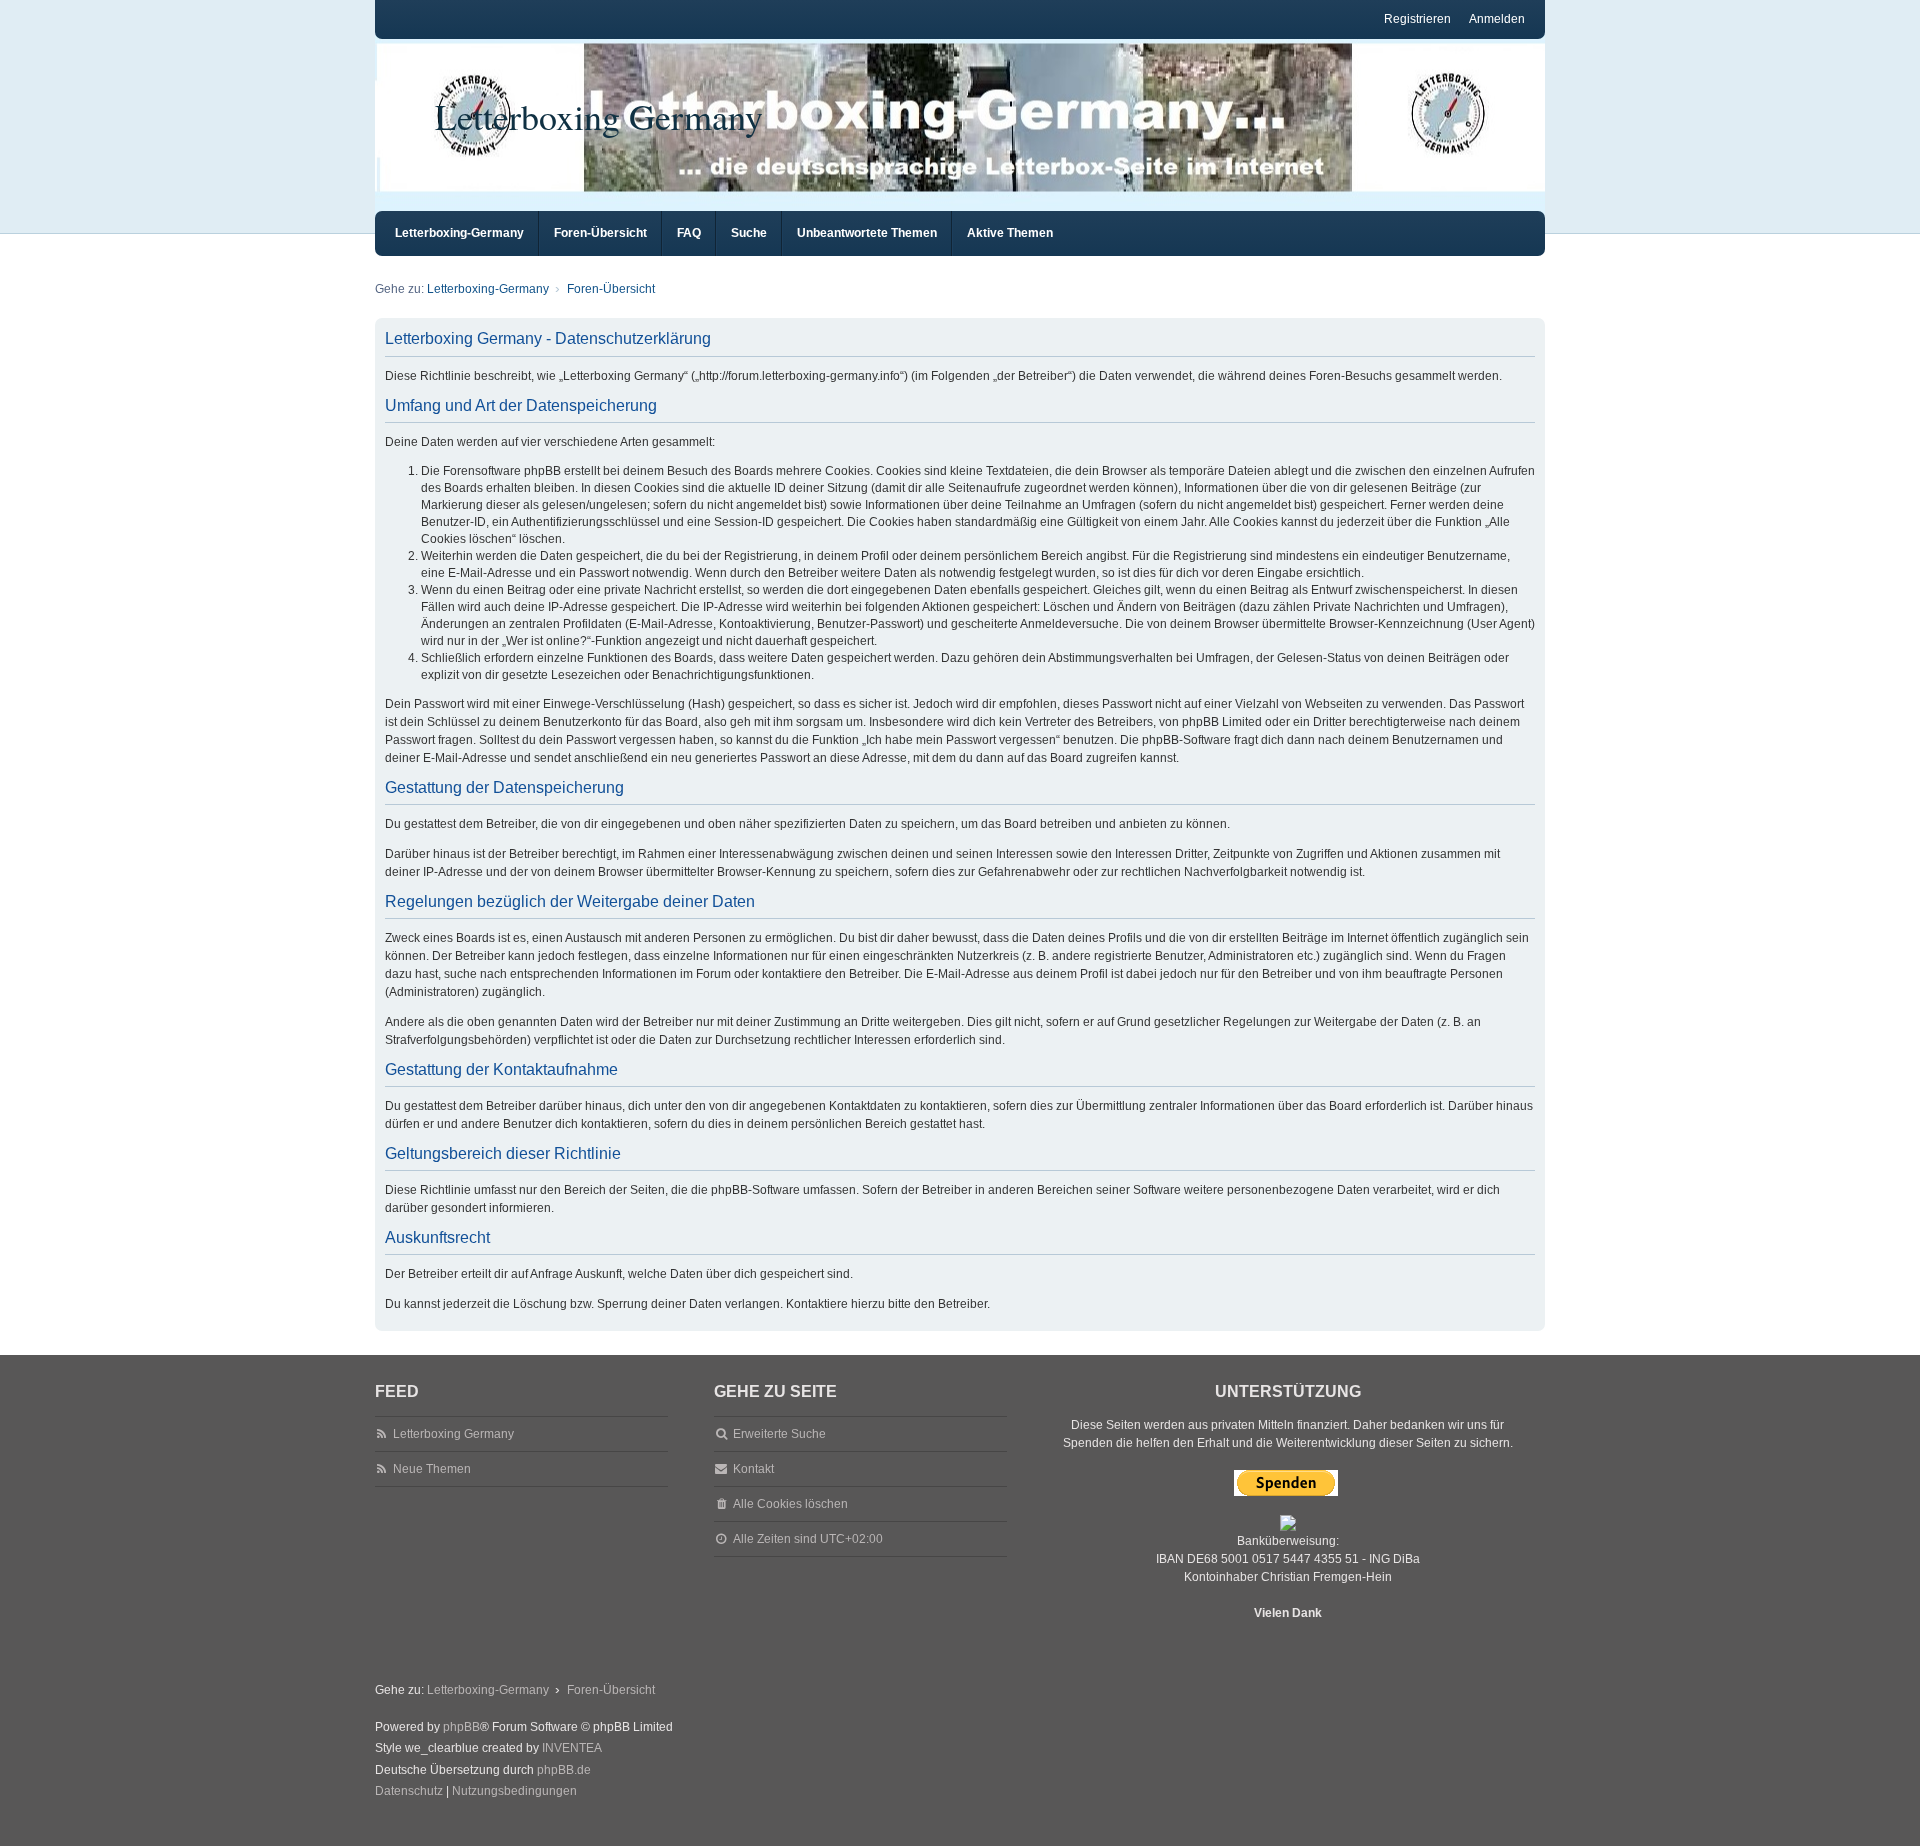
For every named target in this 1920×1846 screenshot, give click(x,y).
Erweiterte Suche (779, 1434)
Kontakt (753, 1469)
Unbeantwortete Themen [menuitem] (867, 233)
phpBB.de (564, 1770)
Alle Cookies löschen (790, 1504)
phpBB (461, 1727)
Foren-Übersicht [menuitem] (600, 233)
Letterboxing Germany (599, 116)
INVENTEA (572, 1748)
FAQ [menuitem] (689, 233)
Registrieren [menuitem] (1417, 19)
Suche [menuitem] (749, 233)
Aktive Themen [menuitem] (1010, 233)
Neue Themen (432, 1469)
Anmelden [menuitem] (1497, 19)
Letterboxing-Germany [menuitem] (459, 233)
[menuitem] (409, 1792)
